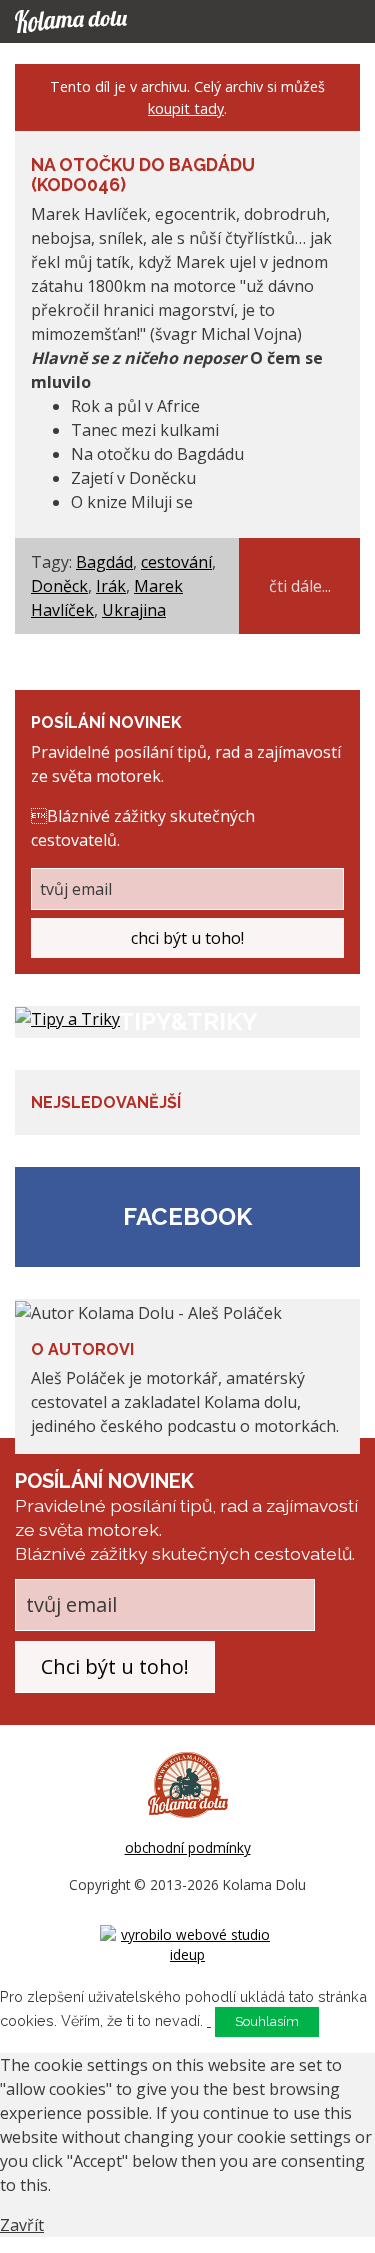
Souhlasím (267, 2021)
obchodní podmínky (188, 1847)
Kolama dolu (90, 21)
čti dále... (300, 586)
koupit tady (186, 108)
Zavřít (22, 2225)
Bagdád (104, 562)
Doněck (59, 586)
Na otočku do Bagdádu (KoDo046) (143, 174)
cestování (176, 562)
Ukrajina (134, 610)
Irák (111, 586)
